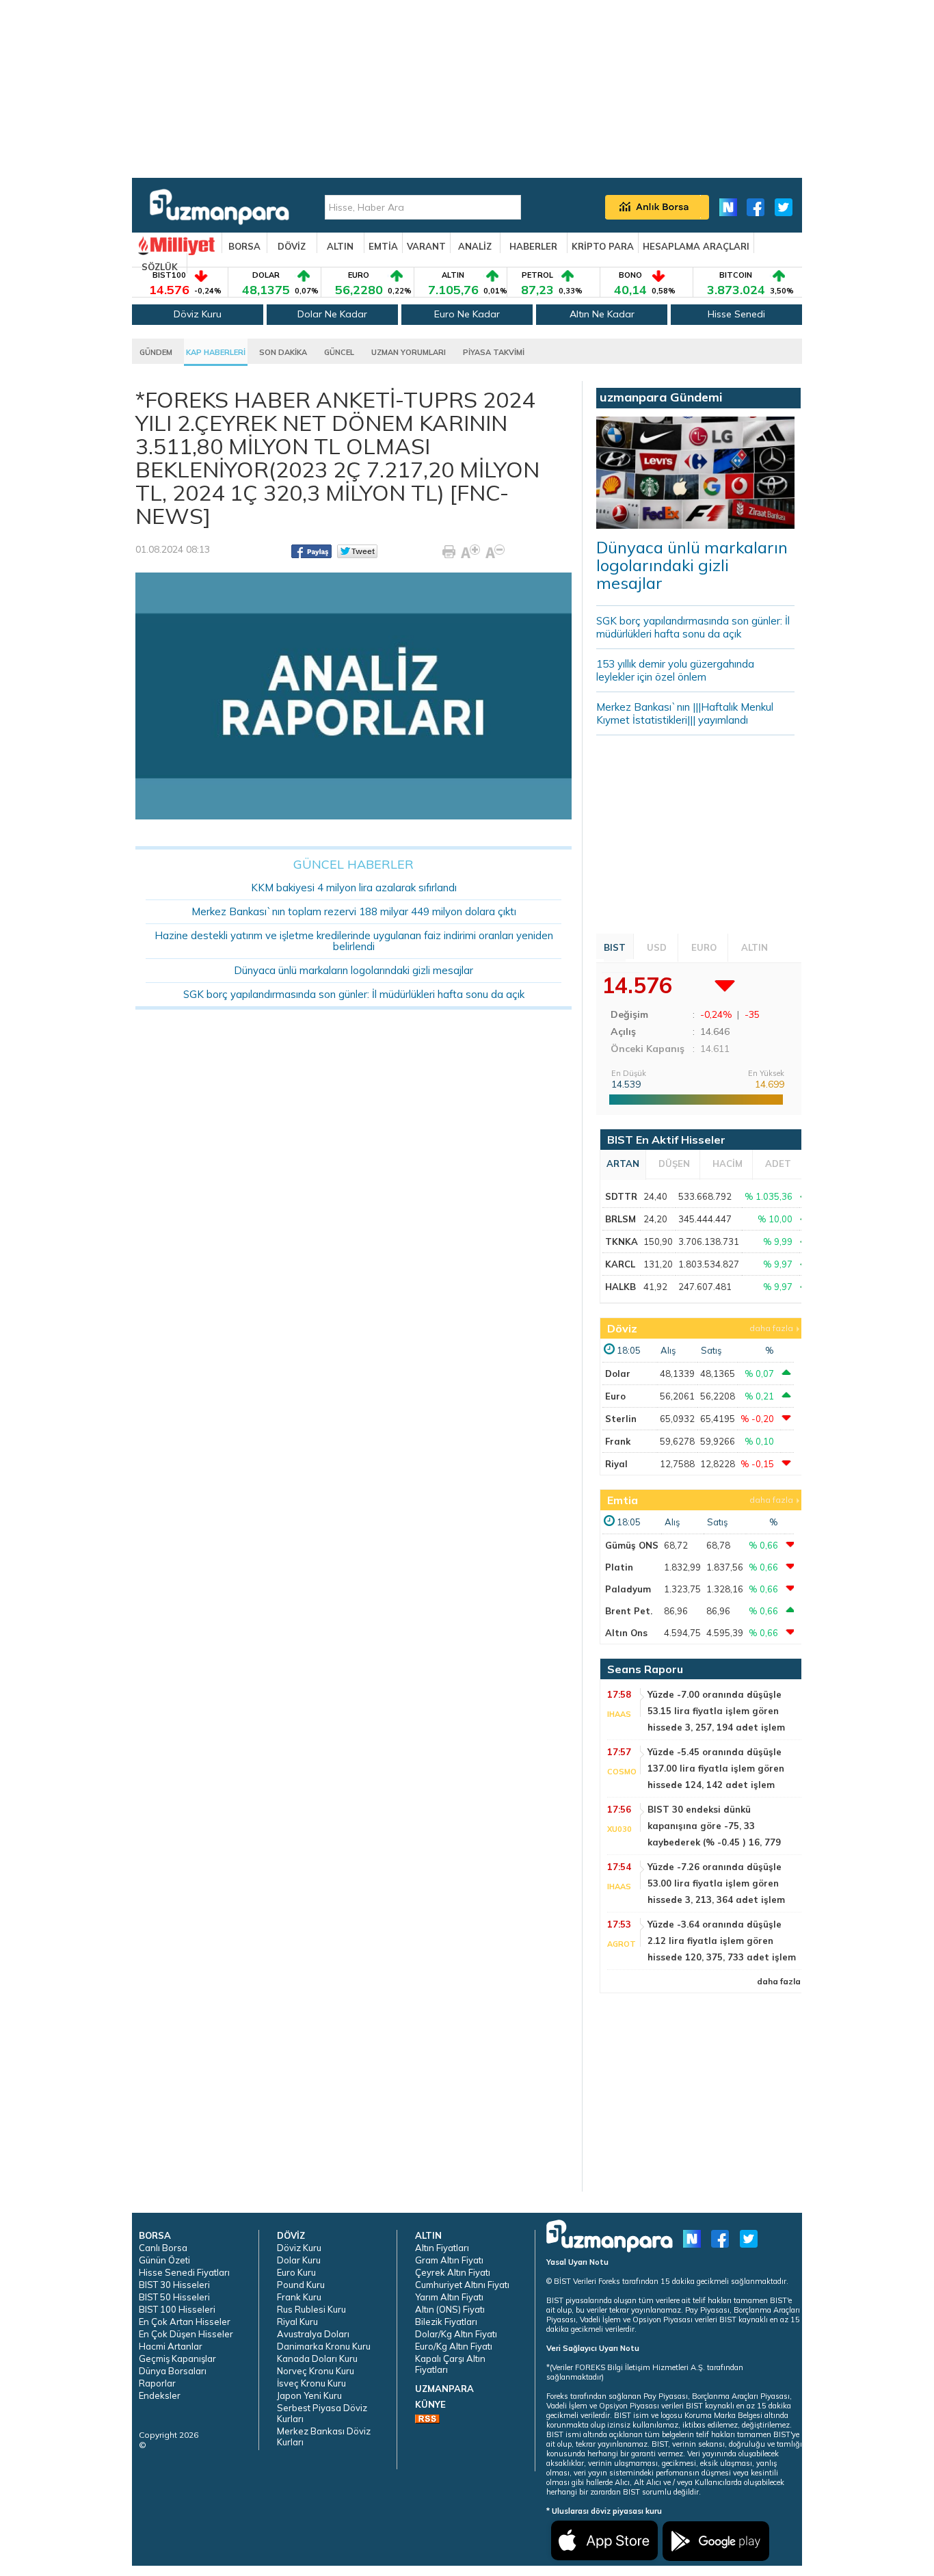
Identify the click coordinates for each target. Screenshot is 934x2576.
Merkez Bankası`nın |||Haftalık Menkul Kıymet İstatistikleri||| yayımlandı (685, 713)
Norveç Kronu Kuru (316, 2371)
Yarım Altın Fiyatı (449, 2297)
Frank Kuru (299, 2297)
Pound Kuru (301, 2285)
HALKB (621, 1287)
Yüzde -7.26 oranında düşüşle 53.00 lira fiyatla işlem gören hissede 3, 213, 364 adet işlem (716, 1883)
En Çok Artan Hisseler (185, 2322)
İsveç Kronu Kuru (311, 2383)
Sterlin (621, 1419)
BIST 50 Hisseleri (174, 2297)
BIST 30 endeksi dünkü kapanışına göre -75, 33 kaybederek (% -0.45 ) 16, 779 (714, 1826)
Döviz (622, 1328)
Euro (615, 1396)
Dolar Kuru (299, 2260)
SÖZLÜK (160, 267)
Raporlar (157, 2383)
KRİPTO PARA (603, 246)
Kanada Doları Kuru (317, 2358)
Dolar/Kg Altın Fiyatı (456, 2334)
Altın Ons (626, 1633)
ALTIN (340, 246)
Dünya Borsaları (173, 2371)
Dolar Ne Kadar (332, 314)
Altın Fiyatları (442, 2248)
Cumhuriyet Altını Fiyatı (462, 2285)
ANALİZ (475, 246)
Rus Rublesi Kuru (311, 2309)
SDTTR (621, 1196)
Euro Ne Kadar (467, 314)
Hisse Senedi (736, 314)
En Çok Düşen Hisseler (186, 2334)
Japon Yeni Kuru (309, 2395)
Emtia (623, 1500)
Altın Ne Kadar (602, 314)
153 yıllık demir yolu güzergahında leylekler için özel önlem (675, 670)
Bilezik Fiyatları (446, 2322)
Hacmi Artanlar (171, 2346)
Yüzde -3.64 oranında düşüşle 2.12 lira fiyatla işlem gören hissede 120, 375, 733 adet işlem (722, 1941)
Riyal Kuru (297, 2322)
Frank (618, 1441)
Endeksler (160, 2395)
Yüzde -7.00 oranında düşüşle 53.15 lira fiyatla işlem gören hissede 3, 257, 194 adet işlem (716, 1711)
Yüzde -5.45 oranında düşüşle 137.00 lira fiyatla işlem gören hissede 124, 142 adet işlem (716, 1768)
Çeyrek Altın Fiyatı (453, 2272)
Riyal (616, 1464)
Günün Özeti (164, 2260)
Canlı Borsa (163, 2248)
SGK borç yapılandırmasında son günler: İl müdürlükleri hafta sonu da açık (354, 994)
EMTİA (383, 246)
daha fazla (771, 1328)
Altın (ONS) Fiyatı (450, 2309)
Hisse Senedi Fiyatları (184, 2272)
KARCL (620, 1264)
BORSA (244, 246)
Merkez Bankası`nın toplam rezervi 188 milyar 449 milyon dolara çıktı (354, 911)
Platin (619, 1567)
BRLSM (621, 1219)
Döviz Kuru (198, 314)
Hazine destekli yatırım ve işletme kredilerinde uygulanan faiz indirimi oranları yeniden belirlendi (354, 941)
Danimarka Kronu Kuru (324, 2346)
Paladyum (628, 1589)
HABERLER (533, 246)
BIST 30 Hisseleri (174, 2285)
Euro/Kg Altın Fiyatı (454, 2346)
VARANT (426, 246)
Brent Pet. (629, 1611)
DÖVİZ (292, 246)
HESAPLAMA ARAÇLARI (696, 246)
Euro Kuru (296, 2272)
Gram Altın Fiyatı (449, 2260)
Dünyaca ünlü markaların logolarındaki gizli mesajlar (353, 970)
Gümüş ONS (632, 1545)
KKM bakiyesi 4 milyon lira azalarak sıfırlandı (354, 888)
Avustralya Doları (313, 2334)
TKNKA (622, 1241)
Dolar (618, 1374)
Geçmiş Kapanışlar (177, 2358)
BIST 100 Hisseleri (177, 2309)
